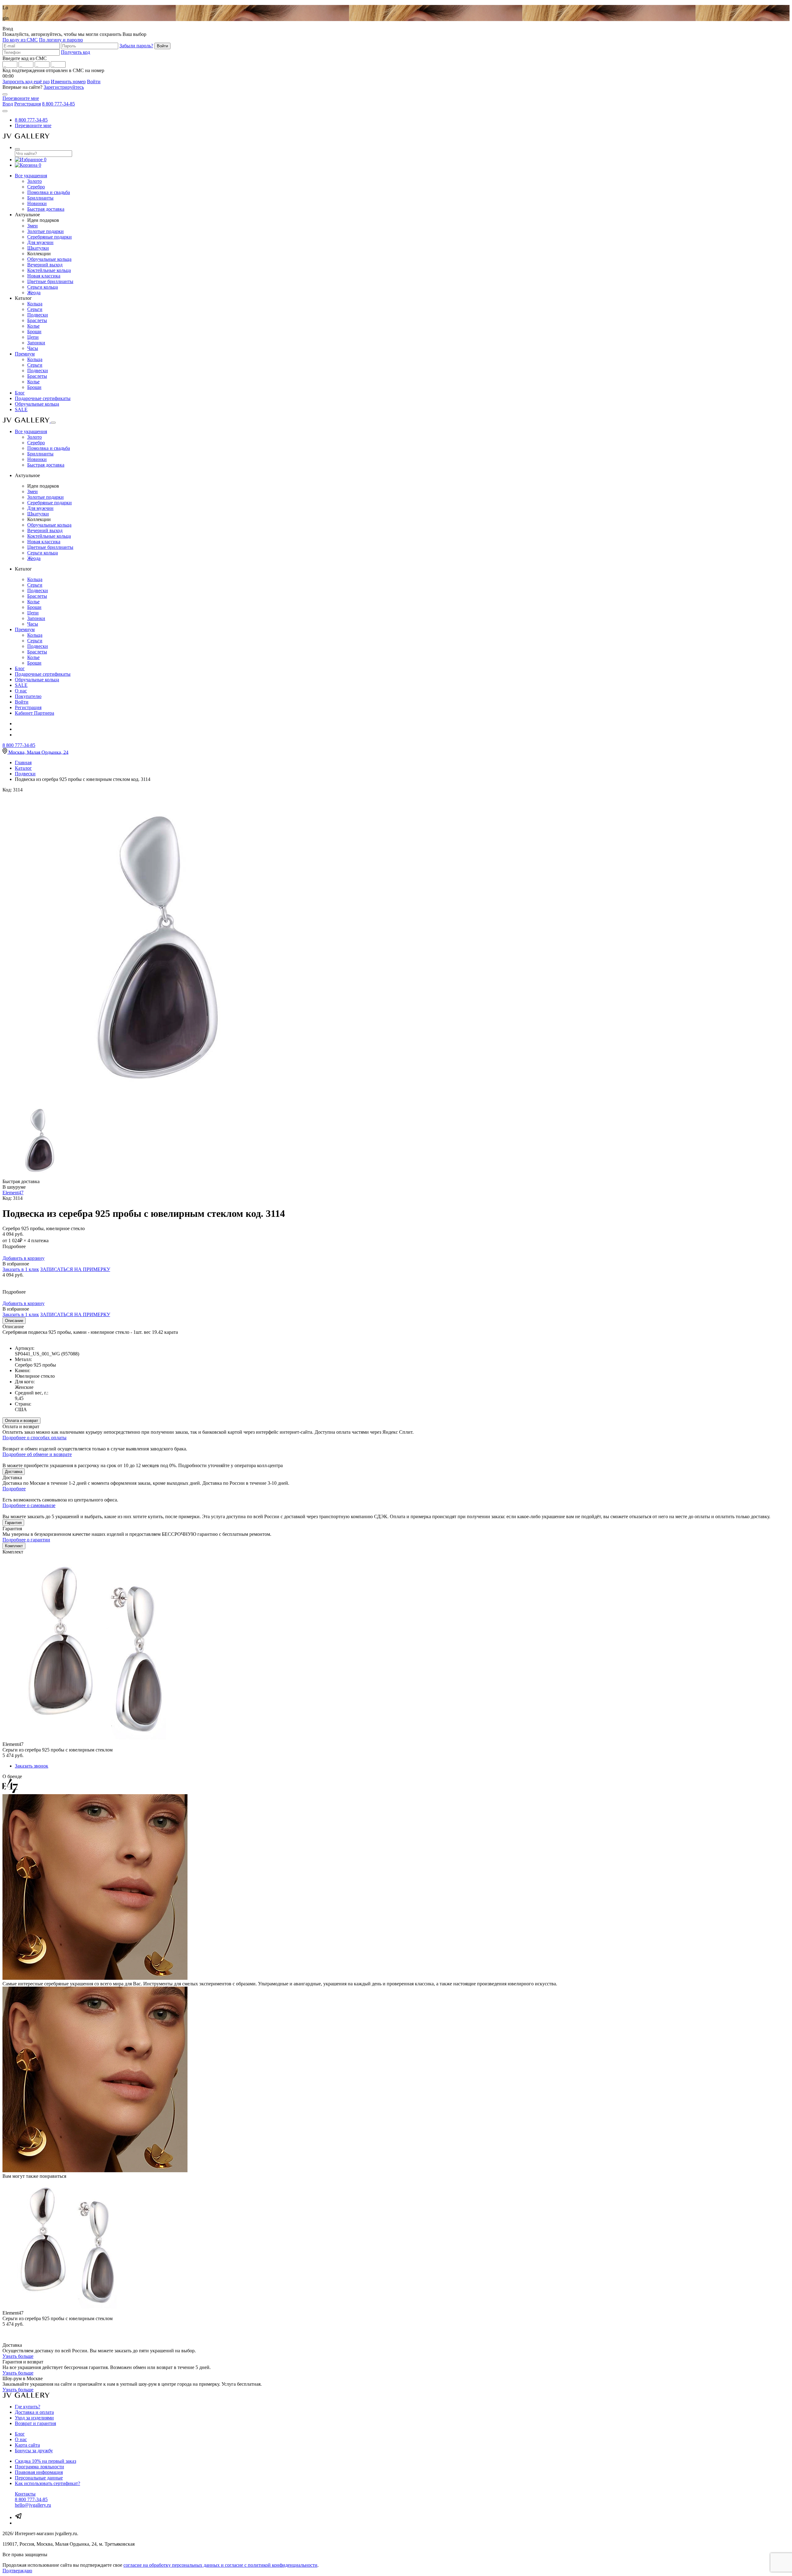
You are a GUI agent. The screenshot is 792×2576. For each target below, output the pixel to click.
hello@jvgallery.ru (33, 2505)
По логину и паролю (61, 40)
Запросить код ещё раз (26, 82)
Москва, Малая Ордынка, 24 (38, 752)
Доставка (14, 1472)
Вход (8, 104)
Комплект (14, 1546)
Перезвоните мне (21, 98)
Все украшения (31, 176)
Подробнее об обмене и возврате (37, 1454)
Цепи (33, 337)
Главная (23, 762)
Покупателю (28, 696)
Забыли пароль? (136, 46)
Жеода (34, 293)
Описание (14, 1321)
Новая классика (44, 276)
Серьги (35, 309)
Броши (34, 332)
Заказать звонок (32, 1766)
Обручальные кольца (49, 259)
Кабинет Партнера (34, 713)
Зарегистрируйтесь (64, 87)
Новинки (37, 203)
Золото (34, 181)
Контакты (25, 2494)
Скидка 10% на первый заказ (45, 2461)
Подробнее (14, 1489)
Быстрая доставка (46, 209)
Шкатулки (38, 248)
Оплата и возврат (22, 1421)
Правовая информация (39, 2472)
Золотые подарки (45, 231)
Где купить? (28, 2407)
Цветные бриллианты (50, 281)
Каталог (23, 768)
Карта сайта (27, 2445)
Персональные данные (39, 2478)
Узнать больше (18, 2356)
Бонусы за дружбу (34, 2451)
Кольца (35, 304)
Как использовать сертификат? (47, 2483)
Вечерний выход (45, 265)
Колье (33, 326)
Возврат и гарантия (35, 2423)
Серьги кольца (43, 287)
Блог (20, 393)
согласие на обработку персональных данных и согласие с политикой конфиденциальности (220, 2565)
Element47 (13, 1193)
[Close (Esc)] (5, 94)
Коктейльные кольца (49, 270)
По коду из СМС (20, 40)
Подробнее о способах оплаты (34, 1438)
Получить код (75, 52)
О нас (21, 691)
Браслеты (37, 320)
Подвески (38, 315)
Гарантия (13, 1523)
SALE (21, 409)
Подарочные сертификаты (43, 398)
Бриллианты (40, 198)
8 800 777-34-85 (58, 104)
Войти (94, 82)
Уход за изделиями (34, 2418)
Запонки (36, 343)
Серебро (36, 187)
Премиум (25, 354)
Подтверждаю (17, 2571)
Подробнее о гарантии (26, 1540)
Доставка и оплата (34, 2412)
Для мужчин (40, 242)
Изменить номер (68, 82)
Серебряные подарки (49, 237)
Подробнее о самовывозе (29, 1505)
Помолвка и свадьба (49, 192)
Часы (33, 348)
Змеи (32, 226)
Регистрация (28, 104)
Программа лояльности (39, 2467)
